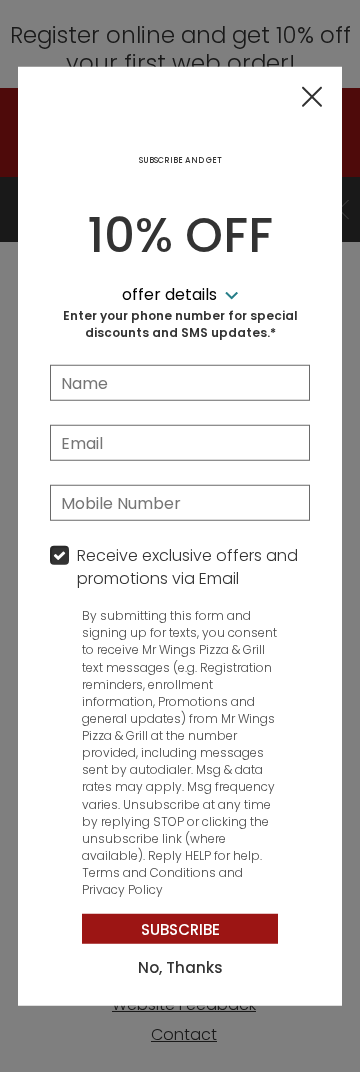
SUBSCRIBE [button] (180, 929)
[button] (312, 98)
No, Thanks (180, 967)
